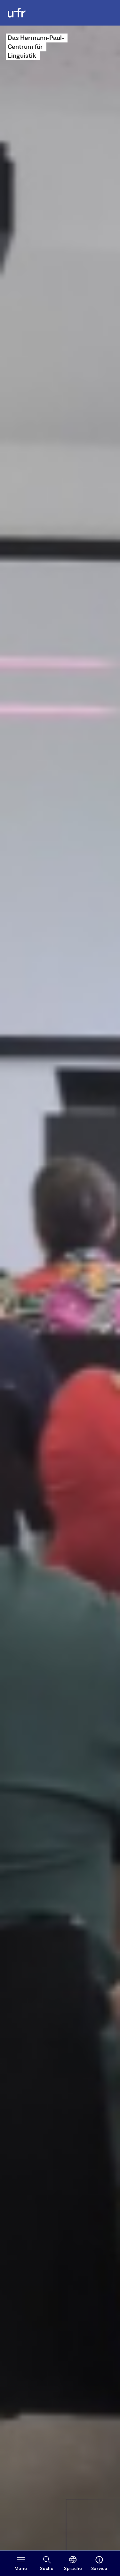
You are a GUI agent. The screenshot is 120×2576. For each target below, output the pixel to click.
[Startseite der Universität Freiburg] (17, 13)
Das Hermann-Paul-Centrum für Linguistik (36, 47)
